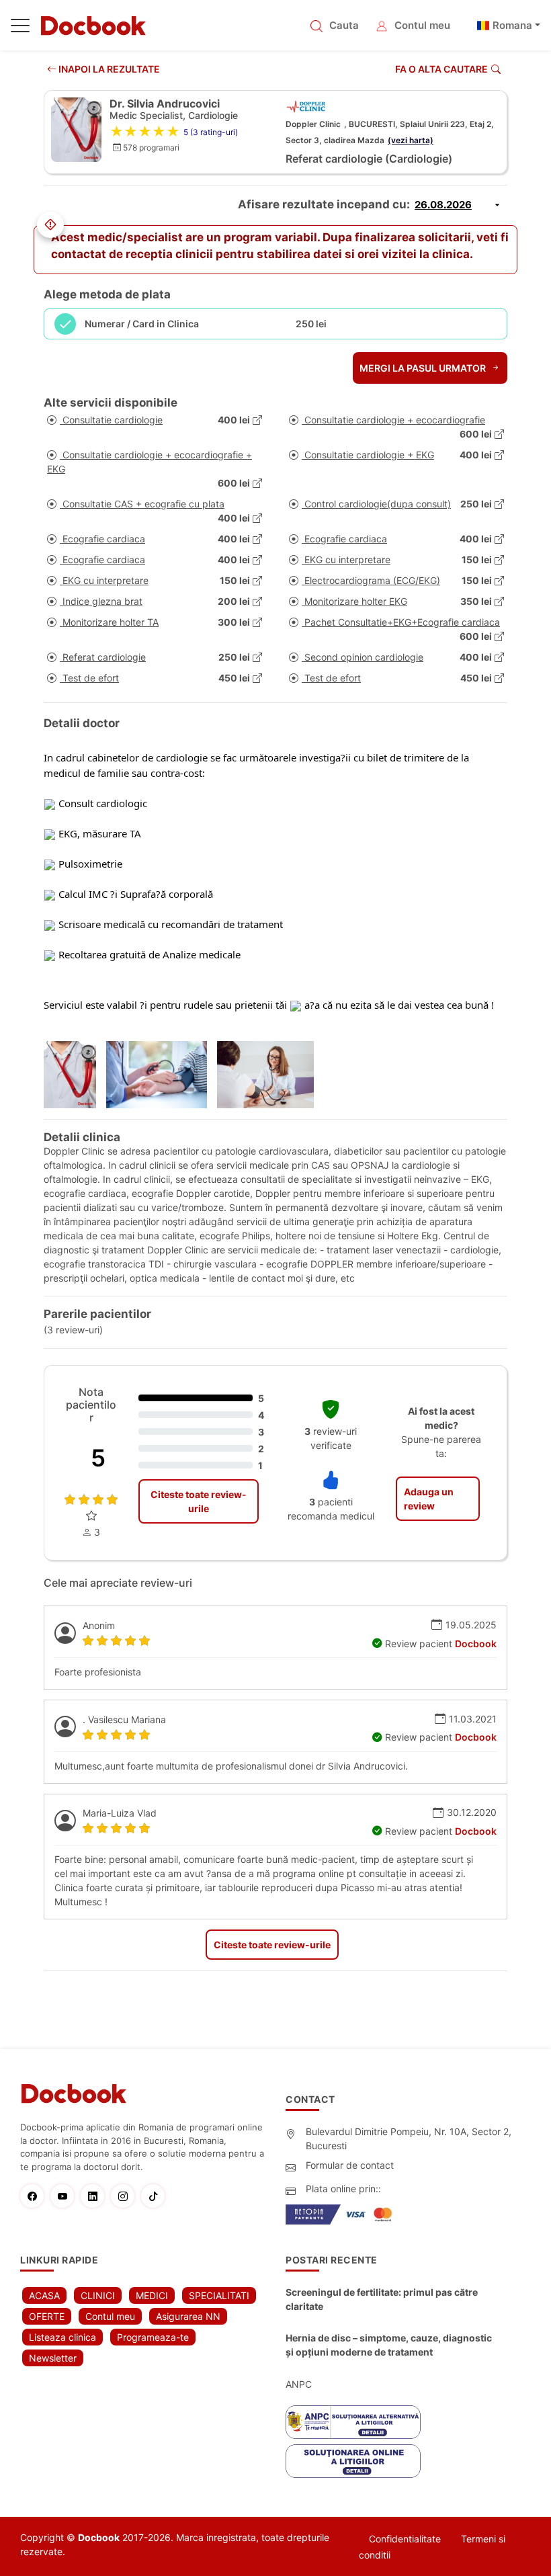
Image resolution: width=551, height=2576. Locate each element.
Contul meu (422, 25)
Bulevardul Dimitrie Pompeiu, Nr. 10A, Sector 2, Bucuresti (409, 2138)
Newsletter (53, 2358)
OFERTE (47, 2316)
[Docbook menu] (20, 28)
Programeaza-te (153, 2337)
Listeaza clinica (62, 2337)
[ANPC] (353, 2422)
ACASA (44, 2295)
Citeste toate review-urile (199, 1501)
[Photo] (75, 1075)
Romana (512, 25)
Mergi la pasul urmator (424, 368)
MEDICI (152, 2295)
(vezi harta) (411, 140)
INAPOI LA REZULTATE (108, 69)
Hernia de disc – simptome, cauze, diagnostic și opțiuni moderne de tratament (389, 2345)
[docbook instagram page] (126, 2196)
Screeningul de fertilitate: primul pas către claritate (382, 2299)
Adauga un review (429, 1499)
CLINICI (98, 2295)
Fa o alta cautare (441, 69)
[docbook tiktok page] (156, 2196)
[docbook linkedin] (96, 2196)
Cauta (344, 25)
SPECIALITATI (219, 2295)
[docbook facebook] (35, 2196)
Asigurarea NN (188, 2316)
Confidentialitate (405, 2539)
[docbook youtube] (66, 2196)
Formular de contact (350, 2165)
